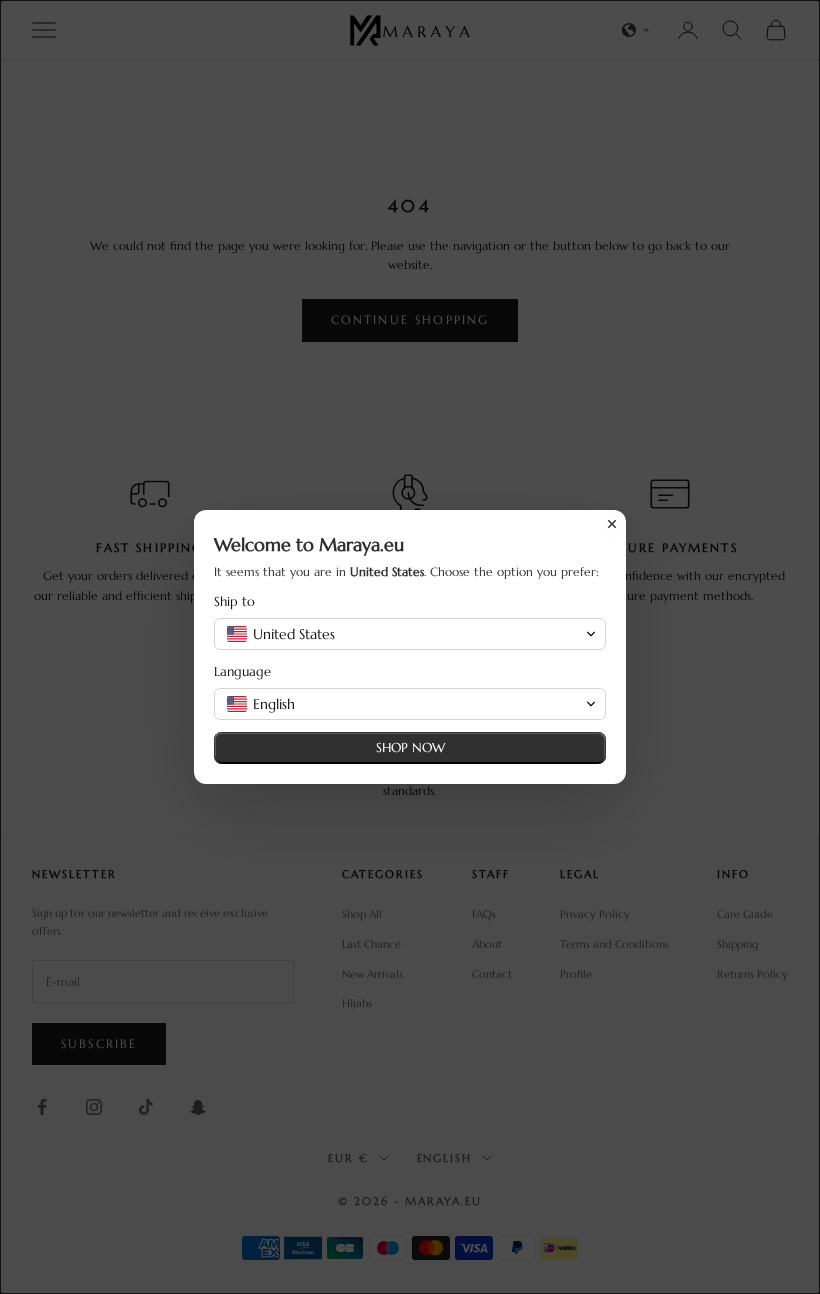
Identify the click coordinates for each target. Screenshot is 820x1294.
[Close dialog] (612, 524)
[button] (410, 634)
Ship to (234, 601)
